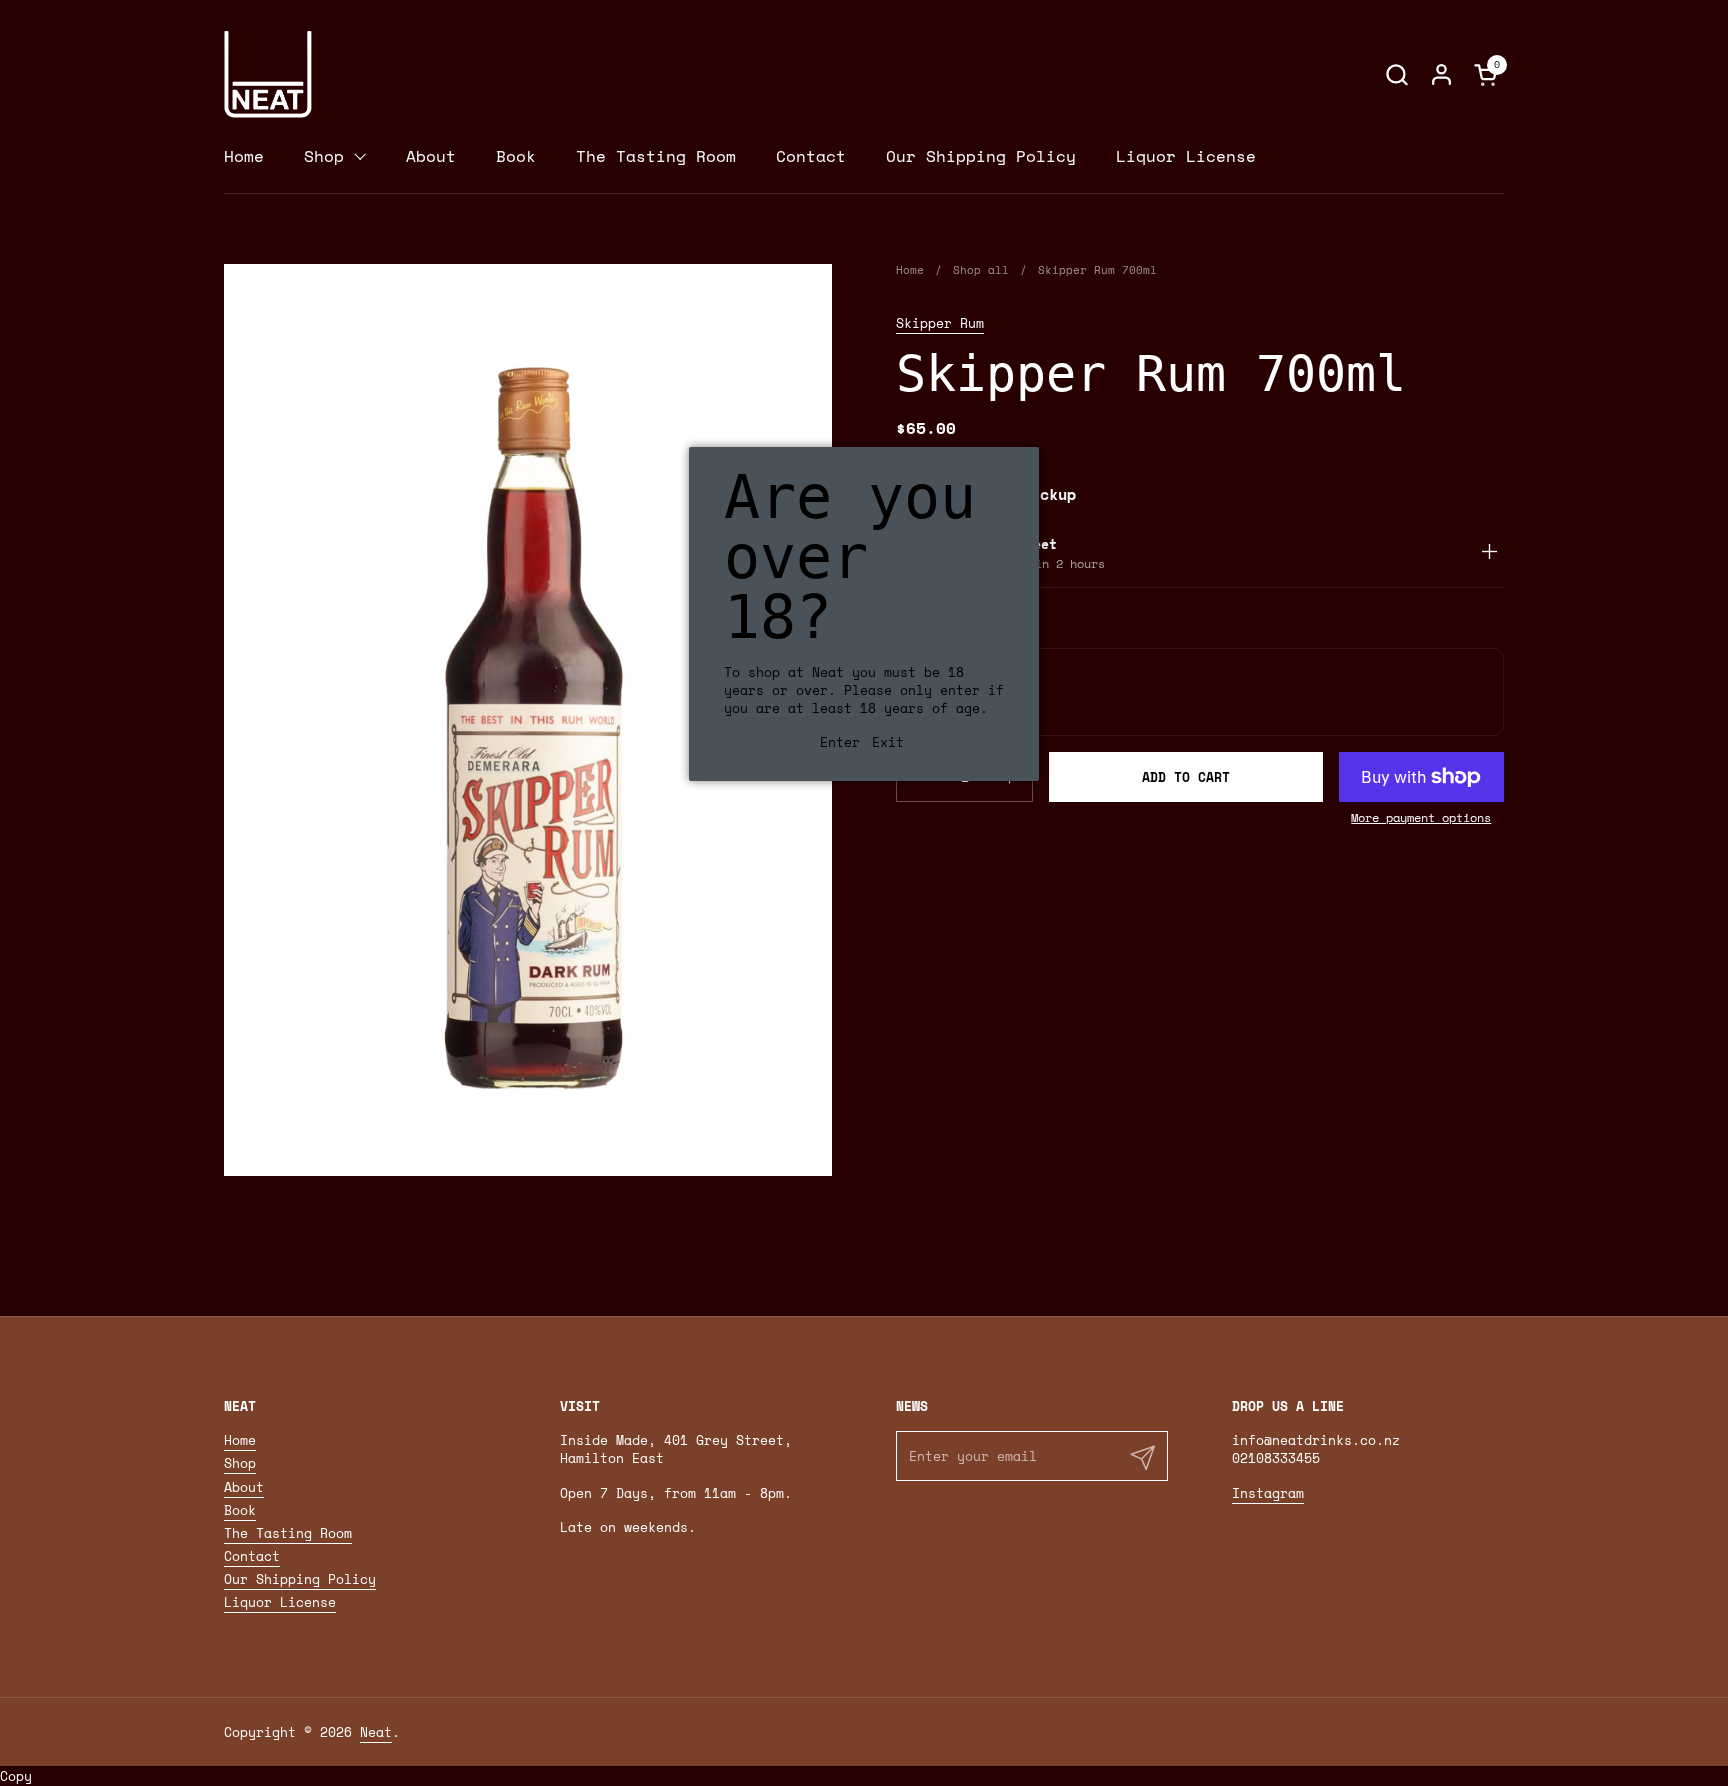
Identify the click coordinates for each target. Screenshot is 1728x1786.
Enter (840, 742)
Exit (888, 742)
